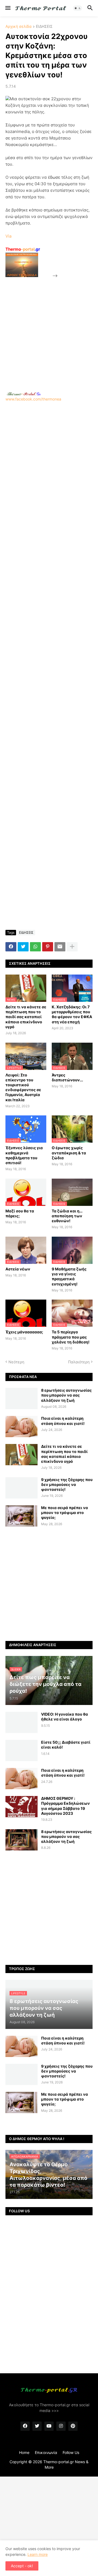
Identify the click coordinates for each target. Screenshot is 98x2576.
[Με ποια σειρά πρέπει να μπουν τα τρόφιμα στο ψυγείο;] (22, 1516)
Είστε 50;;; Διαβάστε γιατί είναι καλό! (66, 1745)
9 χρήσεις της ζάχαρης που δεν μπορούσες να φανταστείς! (67, 1484)
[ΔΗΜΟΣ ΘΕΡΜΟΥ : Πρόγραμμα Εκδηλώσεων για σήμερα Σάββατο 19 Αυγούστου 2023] (22, 1807)
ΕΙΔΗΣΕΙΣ (44, 27)
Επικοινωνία (46, 2452)
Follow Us (71, 2452)
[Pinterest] (48, 947)
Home (24, 2452)
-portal (23, 249)
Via (8, 236)
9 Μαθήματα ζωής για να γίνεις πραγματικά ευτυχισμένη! (69, 1276)
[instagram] (61, 2426)
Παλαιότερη (79, 1362)
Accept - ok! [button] (22, 2566)
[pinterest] (73, 2426)
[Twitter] (23, 947)
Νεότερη (16, 1362)
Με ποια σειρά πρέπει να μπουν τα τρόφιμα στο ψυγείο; (65, 1512)
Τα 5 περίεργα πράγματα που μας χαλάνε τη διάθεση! (71, 1337)
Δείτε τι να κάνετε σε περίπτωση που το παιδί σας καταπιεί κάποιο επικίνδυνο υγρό (26, 1017)
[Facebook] (11, 947)
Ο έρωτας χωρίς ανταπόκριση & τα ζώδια (69, 1153)
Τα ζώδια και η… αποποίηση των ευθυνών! (67, 1216)
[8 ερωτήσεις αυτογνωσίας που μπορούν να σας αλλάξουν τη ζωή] (22, 1398)
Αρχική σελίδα (19, 27)
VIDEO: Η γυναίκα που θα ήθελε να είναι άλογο (65, 1717)
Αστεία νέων (18, 1269)
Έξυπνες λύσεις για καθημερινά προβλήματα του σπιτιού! (24, 1155)
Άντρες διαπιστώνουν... (67, 1077)
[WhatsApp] (35, 947)
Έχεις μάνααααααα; (24, 1332)
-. (24, 394)
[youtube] (49, 2426)
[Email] (60, 947)
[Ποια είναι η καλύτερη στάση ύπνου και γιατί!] (22, 1427)
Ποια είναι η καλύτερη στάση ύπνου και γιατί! (63, 1421)
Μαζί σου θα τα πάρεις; (20, 1213)
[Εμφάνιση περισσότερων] (72, 947)
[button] (7, 8)
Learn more (38, 2554)
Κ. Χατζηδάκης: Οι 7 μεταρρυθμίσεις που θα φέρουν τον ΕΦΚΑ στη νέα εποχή (72, 1014)
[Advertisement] (49, 328)
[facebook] (25, 2426)
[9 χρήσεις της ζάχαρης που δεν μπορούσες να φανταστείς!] (22, 1488)
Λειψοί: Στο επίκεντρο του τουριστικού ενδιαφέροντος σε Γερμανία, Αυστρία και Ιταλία (23, 1087)
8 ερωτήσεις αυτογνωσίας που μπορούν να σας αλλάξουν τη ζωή (66, 1395)
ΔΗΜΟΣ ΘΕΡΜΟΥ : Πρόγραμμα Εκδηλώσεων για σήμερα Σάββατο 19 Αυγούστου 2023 (65, 1806)
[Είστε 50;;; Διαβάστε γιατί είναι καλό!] (22, 1750)
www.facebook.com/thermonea (33, 399)
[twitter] (37, 2426)
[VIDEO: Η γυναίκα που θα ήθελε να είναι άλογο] (22, 1722)
